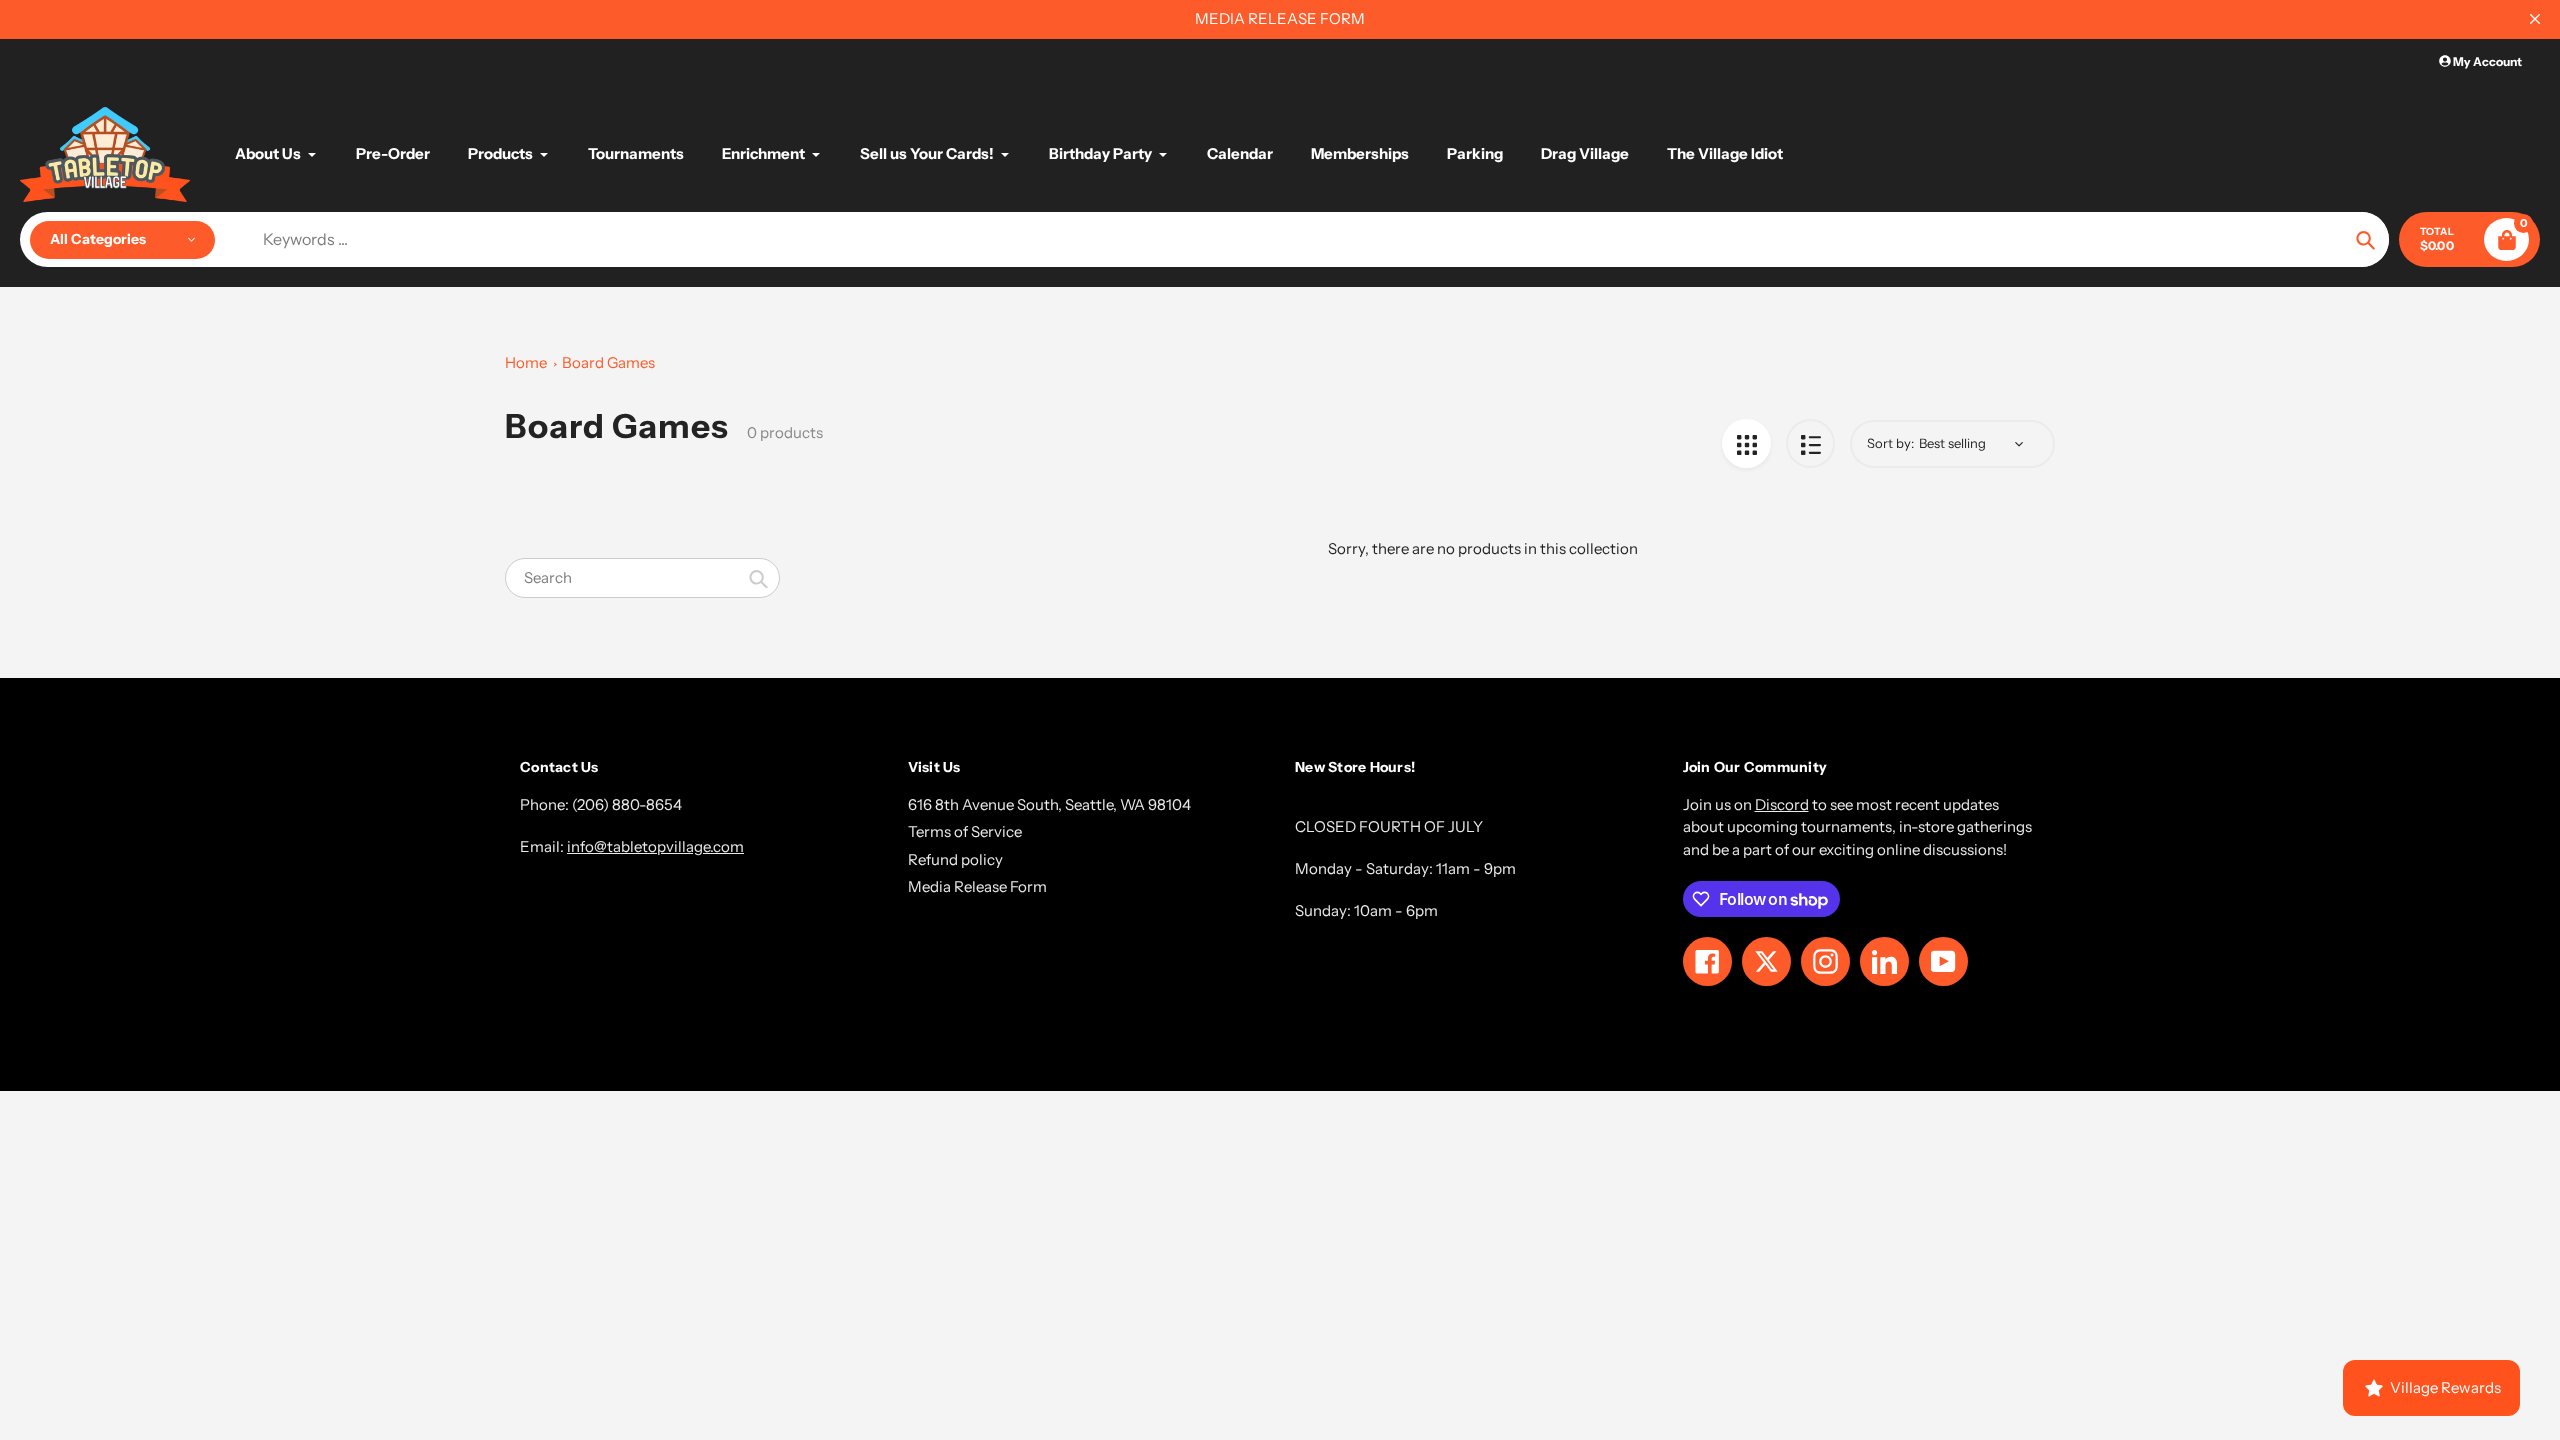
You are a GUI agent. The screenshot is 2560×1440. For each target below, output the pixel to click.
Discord (1782, 804)
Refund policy (955, 859)
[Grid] (1746, 443)
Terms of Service (965, 831)
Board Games (608, 362)
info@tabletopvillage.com (655, 846)
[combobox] (642, 578)
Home (526, 362)
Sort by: (1890, 443)
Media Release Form (977, 886)
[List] (1810, 443)
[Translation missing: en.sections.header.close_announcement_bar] (2535, 19)
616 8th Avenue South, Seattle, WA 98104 (1049, 804)
